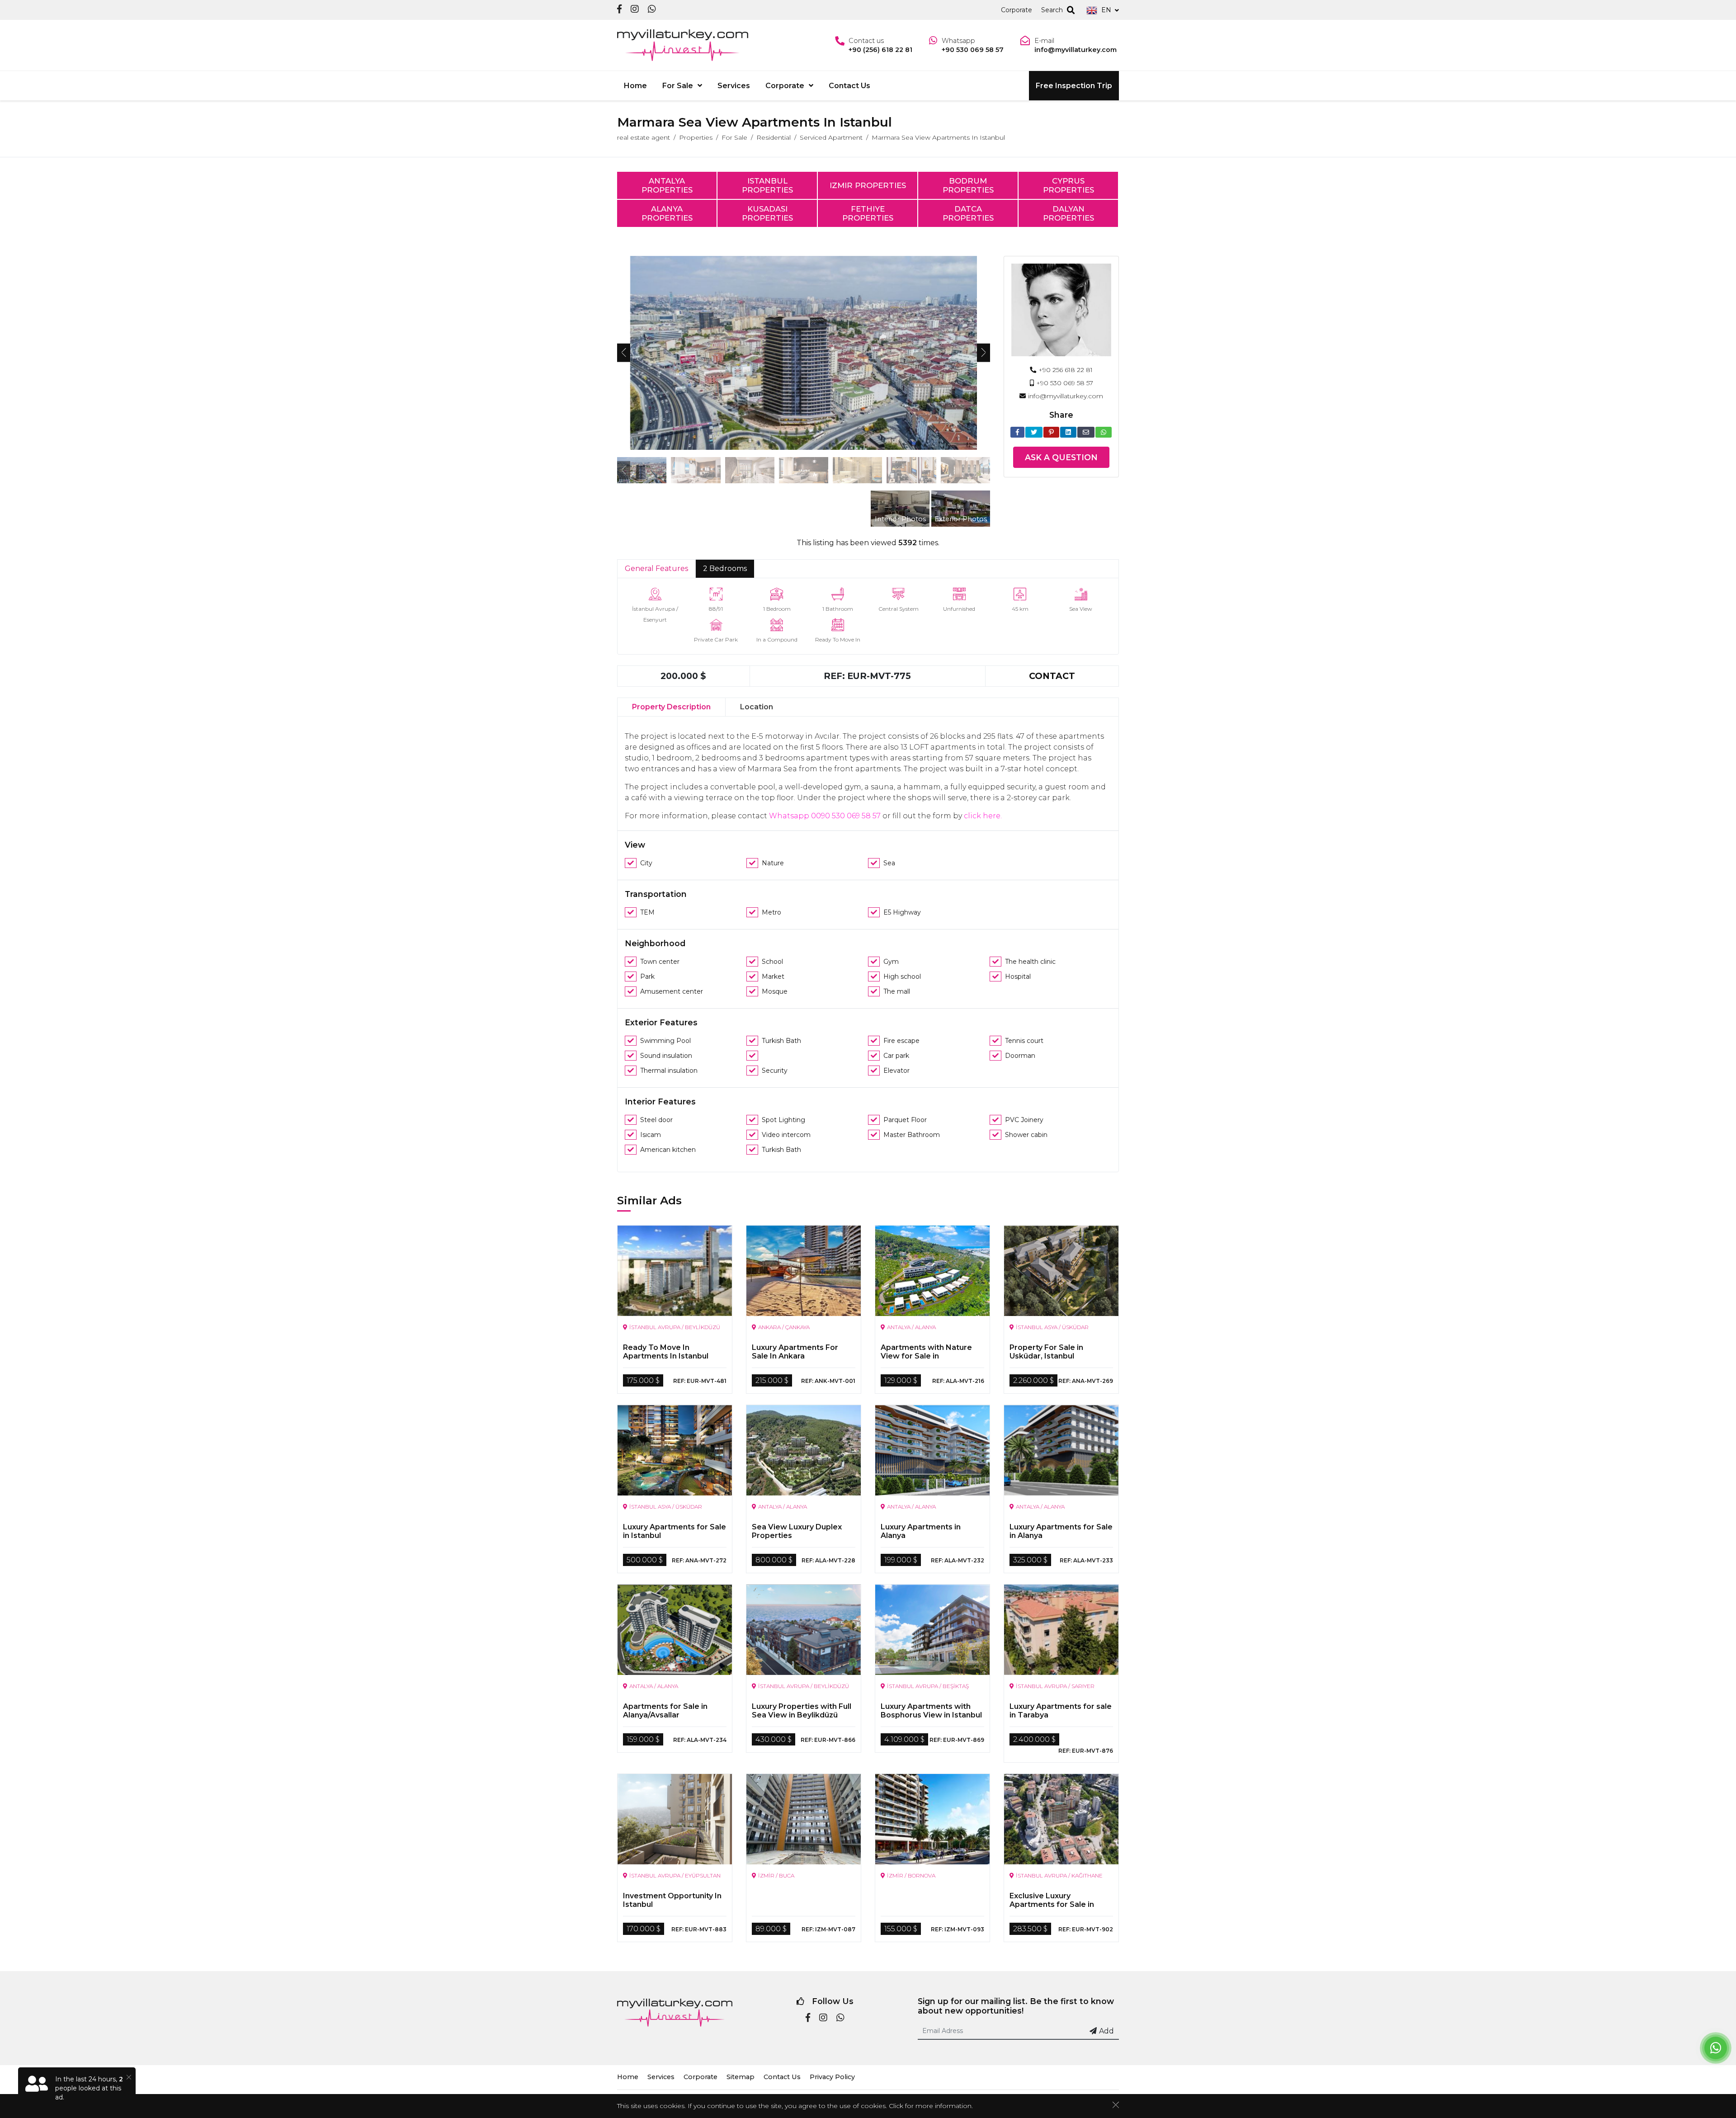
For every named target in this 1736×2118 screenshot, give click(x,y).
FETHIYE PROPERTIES (868, 213)
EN (1106, 10)
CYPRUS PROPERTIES (1068, 185)
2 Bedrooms (725, 568)
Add (1106, 2031)
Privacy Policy (832, 2077)
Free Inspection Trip (1074, 86)
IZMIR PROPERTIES (868, 185)
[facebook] (619, 10)
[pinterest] (1051, 432)
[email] (1086, 432)
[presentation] (624, 353)
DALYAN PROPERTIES (1068, 213)
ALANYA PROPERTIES (667, 213)
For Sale (678, 86)
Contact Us (849, 86)
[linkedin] (1068, 432)
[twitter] (1034, 432)
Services (734, 86)
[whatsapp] (652, 10)
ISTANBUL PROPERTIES (767, 185)
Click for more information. (931, 2106)
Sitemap (741, 2077)
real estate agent (644, 137)
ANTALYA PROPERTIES (667, 185)
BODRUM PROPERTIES (968, 185)
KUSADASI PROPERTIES (767, 213)
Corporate (1017, 10)
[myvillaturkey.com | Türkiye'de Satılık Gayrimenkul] (683, 45)
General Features (656, 568)
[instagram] (635, 10)
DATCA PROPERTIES (968, 213)
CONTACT (1052, 676)
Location (757, 707)
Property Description (671, 707)
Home (635, 86)
